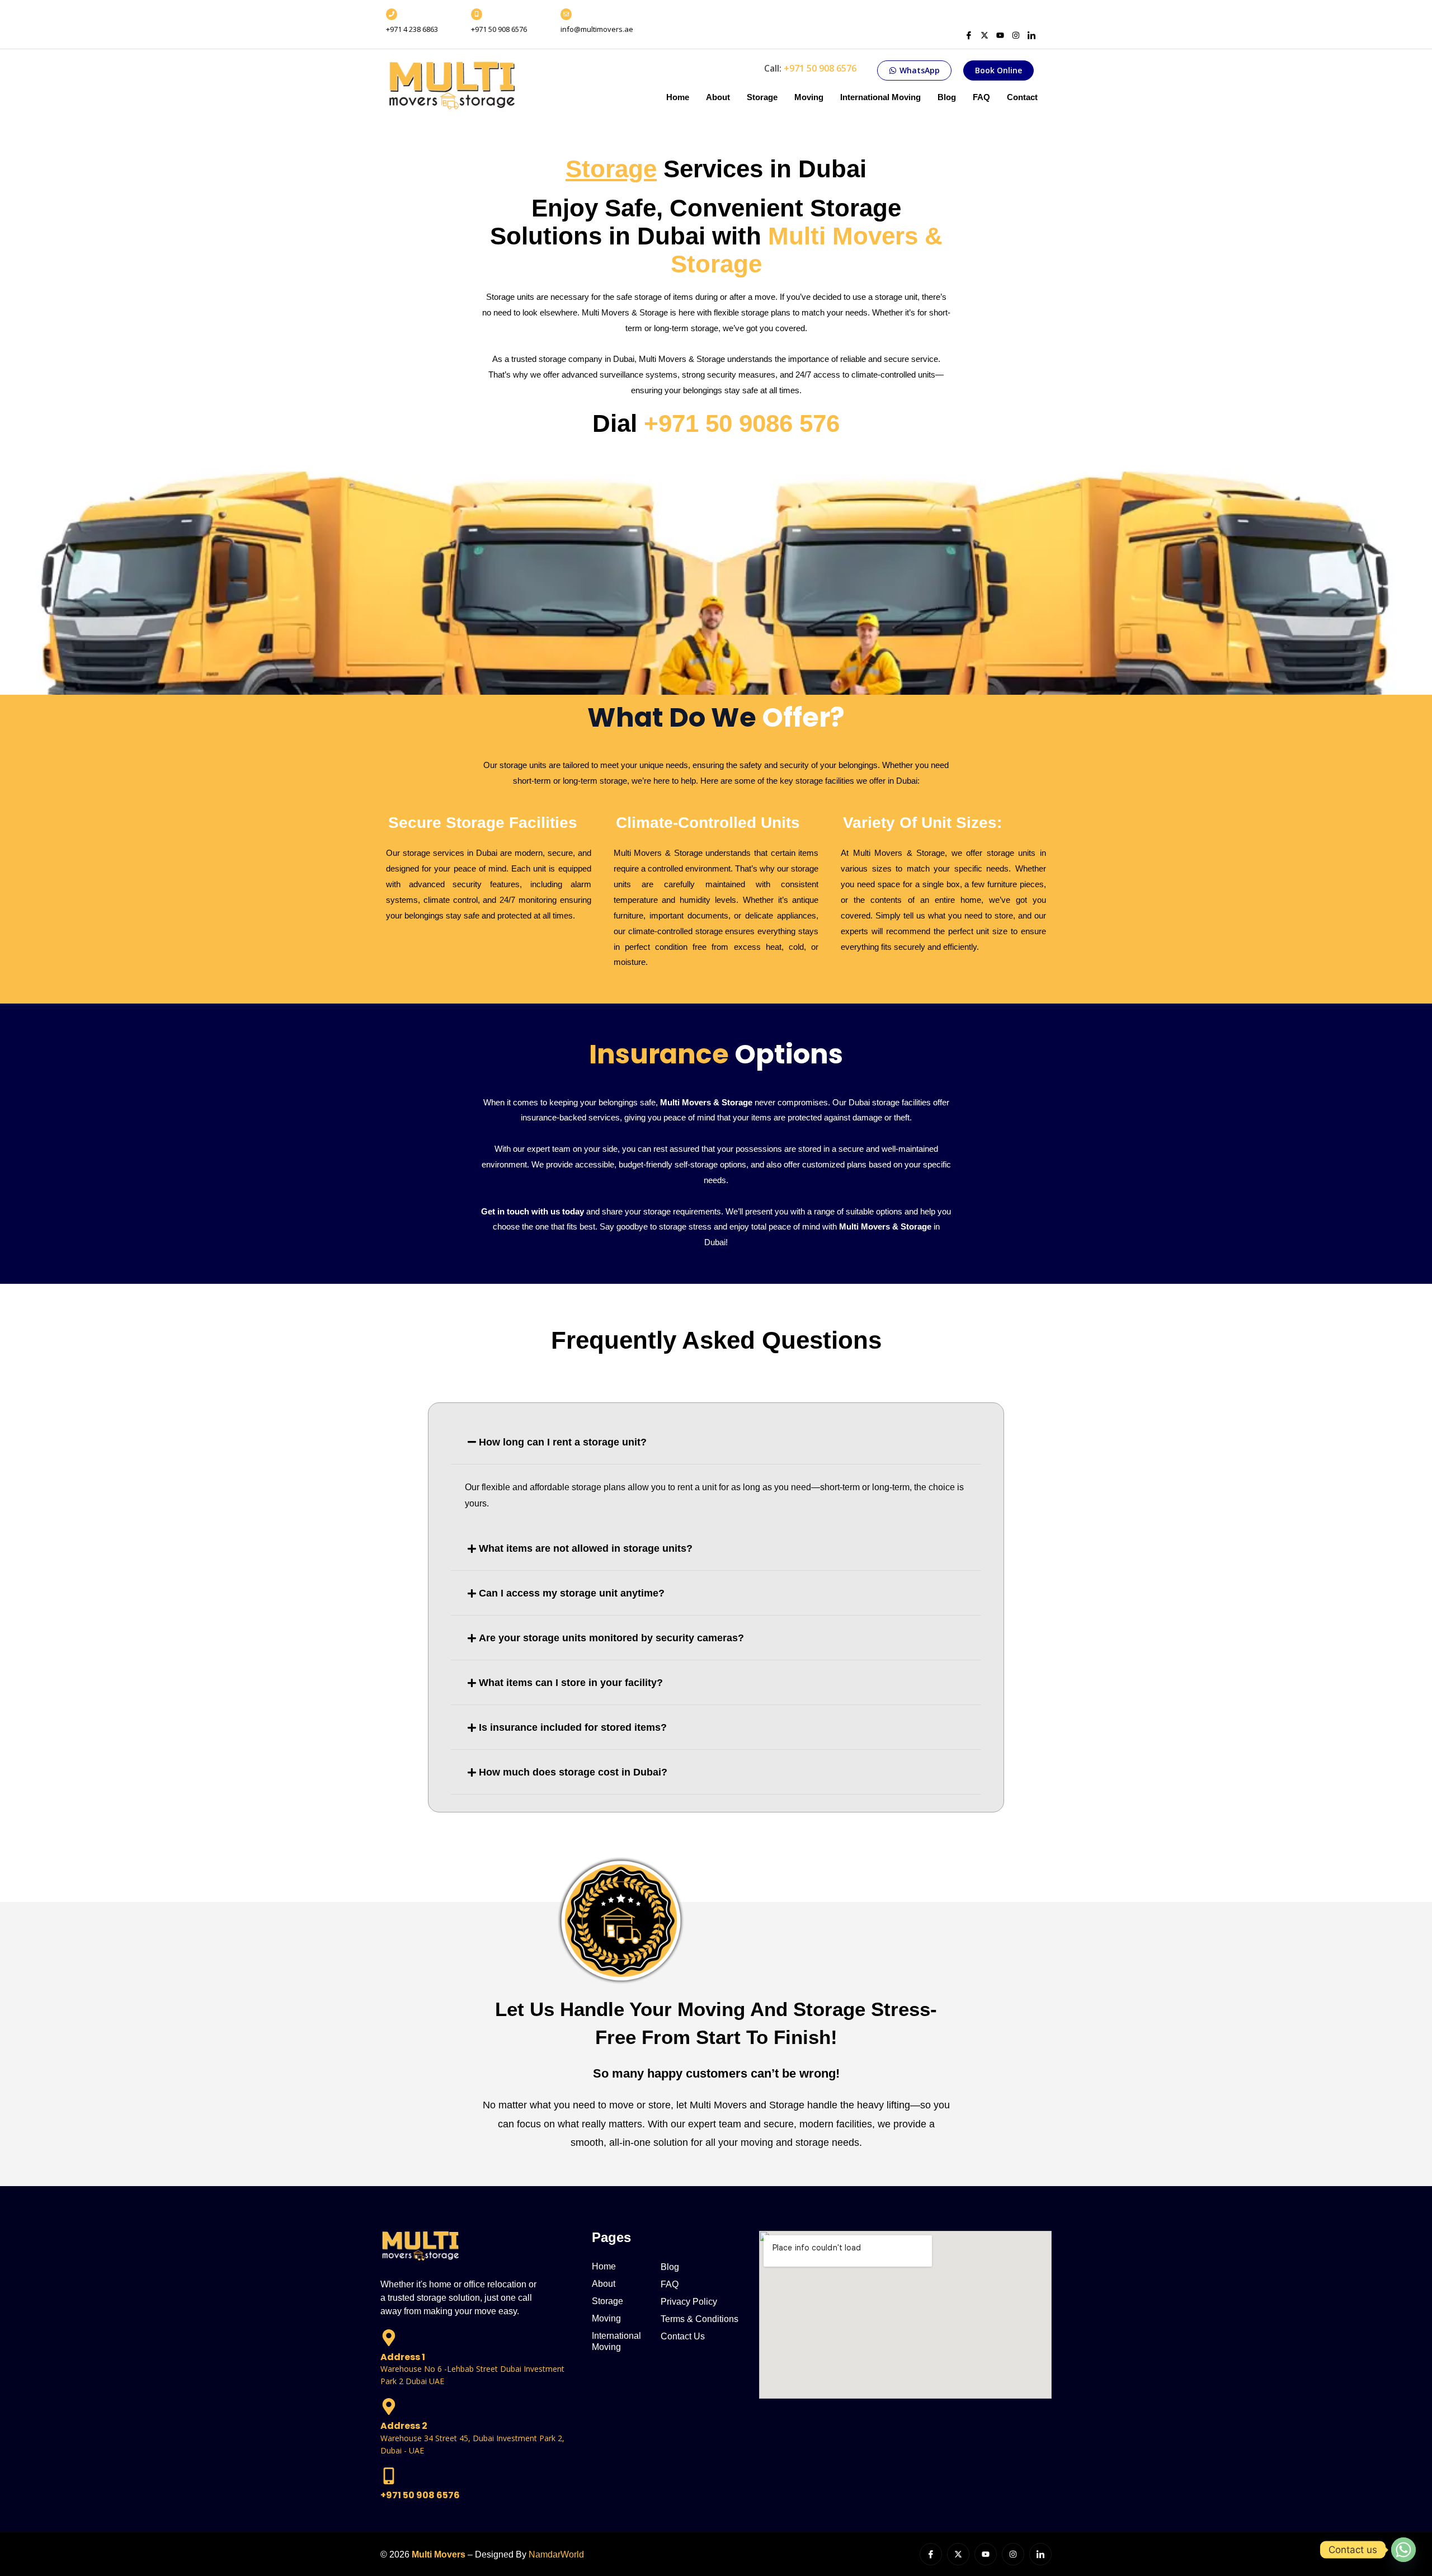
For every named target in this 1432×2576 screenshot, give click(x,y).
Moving (809, 97)
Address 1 (403, 2357)
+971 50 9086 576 (742, 423)
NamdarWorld (556, 2554)
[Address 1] (389, 2339)
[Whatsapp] (1403, 2550)
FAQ (981, 97)
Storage (762, 97)
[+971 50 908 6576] (389, 2477)
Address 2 (404, 2426)
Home (678, 97)
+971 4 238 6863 (412, 29)
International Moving (880, 97)
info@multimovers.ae (597, 29)
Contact (1022, 97)
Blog (947, 97)
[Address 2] (389, 2408)
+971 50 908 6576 (499, 29)
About (718, 97)
